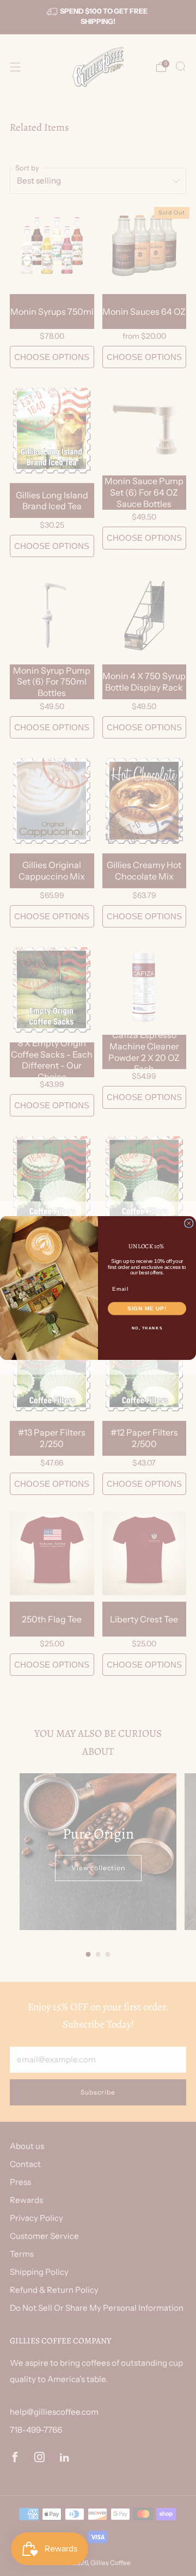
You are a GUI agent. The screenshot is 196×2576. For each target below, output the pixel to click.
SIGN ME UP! (147, 1308)
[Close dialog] (189, 1223)
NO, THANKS (147, 1328)
